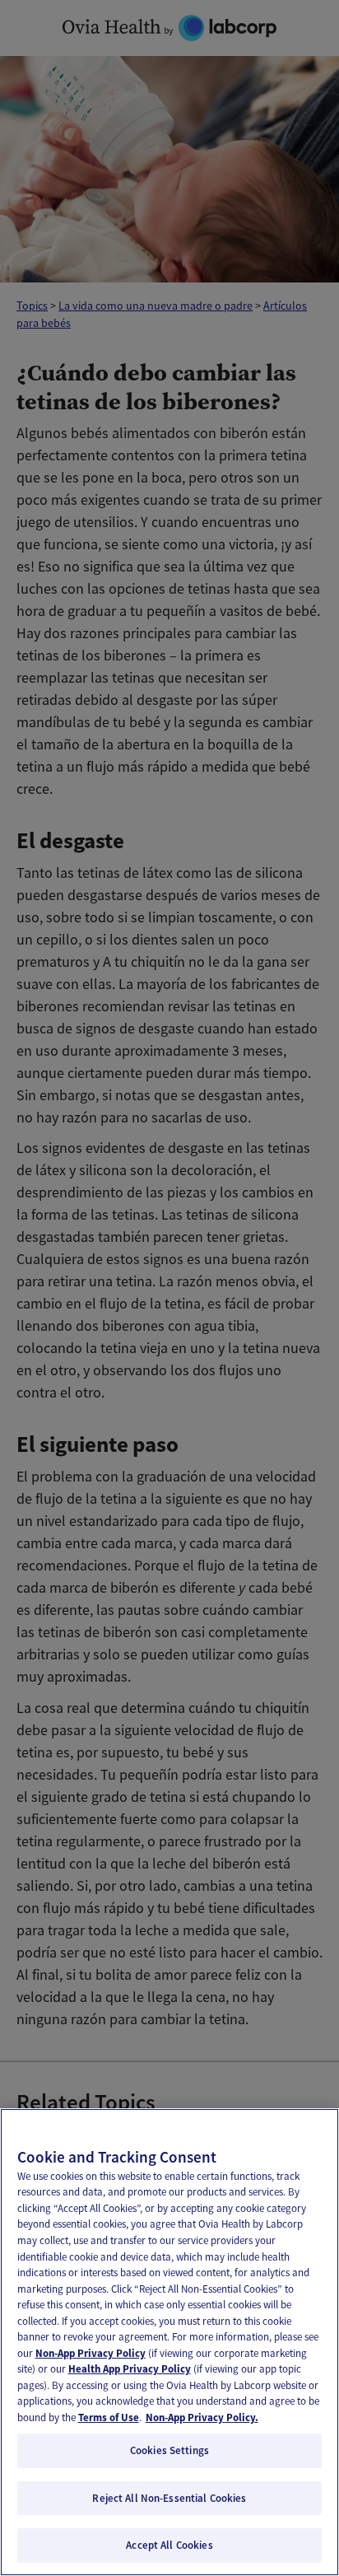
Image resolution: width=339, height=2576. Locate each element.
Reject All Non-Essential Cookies (169, 2498)
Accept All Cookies (169, 2545)
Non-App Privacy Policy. (202, 2417)
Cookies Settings (169, 2450)
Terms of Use (109, 2417)
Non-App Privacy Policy (91, 2353)
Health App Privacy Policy (130, 2369)
